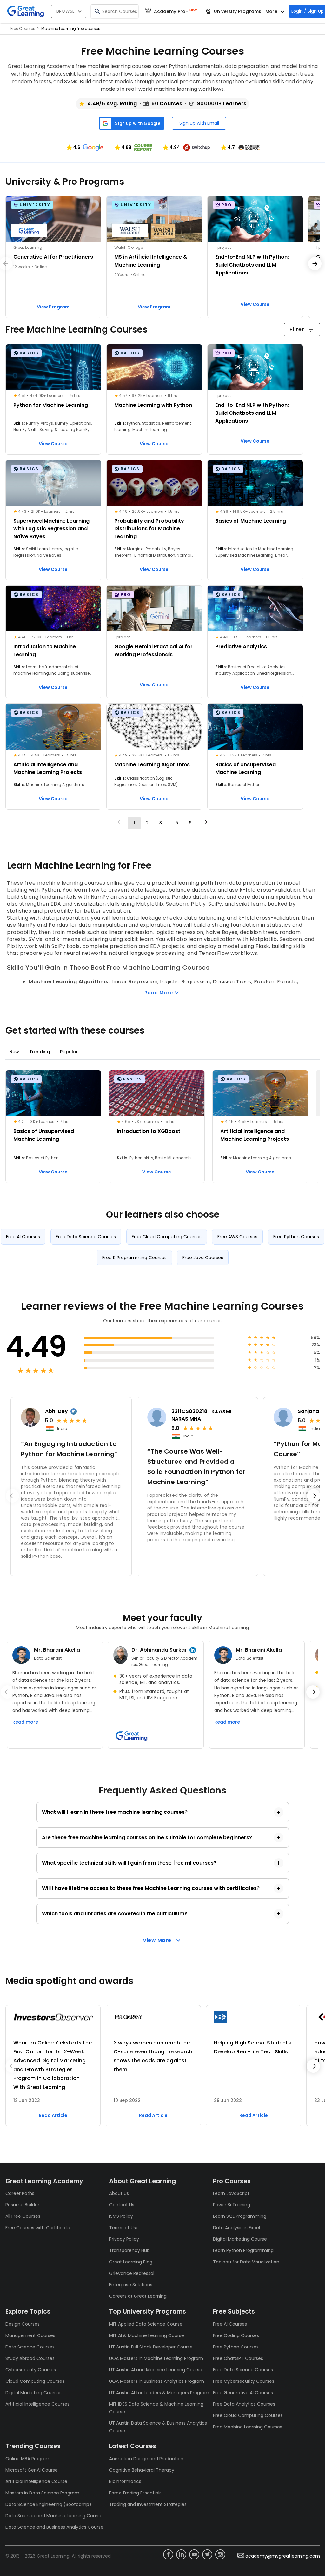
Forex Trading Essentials (135, 2493)
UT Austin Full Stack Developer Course (151, 2347)
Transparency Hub (129, 2250)
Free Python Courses (236, 2347)
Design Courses (23, 2324)
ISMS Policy (121, 2216)
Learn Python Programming (243, 2250)
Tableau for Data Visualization (246, 2262)
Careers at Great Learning (138, 2296)
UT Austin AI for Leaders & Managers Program (159, 2393)
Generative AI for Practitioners (53, 257)
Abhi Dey (56, 1411)
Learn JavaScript (231, 2193)
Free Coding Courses (236, 2335)
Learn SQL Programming (240, 2216)
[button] (84, 147)
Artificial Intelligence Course (36, 2481)
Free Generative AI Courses (243, 2393)
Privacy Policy (124, 2239)
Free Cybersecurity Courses (244, 2381)
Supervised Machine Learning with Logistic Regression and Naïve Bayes (51, 529)
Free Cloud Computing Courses (248, 2415)
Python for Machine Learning (51, 405)
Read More (159, 993)
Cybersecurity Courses (31, 2370)
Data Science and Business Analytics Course (54, 2527)
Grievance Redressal (132, 2273)
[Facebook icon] (168, 2554)
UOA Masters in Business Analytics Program (157, 2381)
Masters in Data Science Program (42, 2493)
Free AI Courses (230, 2324)
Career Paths (20, 2193)
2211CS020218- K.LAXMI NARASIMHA (201, 1415)
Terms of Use (124, 2228)
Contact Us (122, 2205)
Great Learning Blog (131, 2262)
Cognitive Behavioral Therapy (142, 2470)
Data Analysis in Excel (236, 2228)
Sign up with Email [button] (199, 123)
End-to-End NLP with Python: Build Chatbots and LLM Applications (252, 265)
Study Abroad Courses (30, 2358)
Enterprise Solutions (131, 2285)
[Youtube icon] (194, 2554)
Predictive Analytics (241, 647)
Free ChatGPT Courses (238, 2358)
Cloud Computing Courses (35, 2381)
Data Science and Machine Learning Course (54, 2516)
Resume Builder (22, 2205)
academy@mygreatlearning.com (283, 2556)
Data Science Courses (30, 2347)
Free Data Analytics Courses (244, 2404)
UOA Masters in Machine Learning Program (156, 2358)
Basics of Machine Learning (251, 521)
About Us (119, 2193)
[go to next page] (206, 823)
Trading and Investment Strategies (148, 2504)
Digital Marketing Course (240, 2239)
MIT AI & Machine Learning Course (147, 2335)
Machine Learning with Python (153, 405)
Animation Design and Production (146, 2459)
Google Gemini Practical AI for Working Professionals (153, 651)
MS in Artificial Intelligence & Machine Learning (151, 261)
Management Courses (30, 2335)
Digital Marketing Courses (33, 2393)
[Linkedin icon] (181, 2554)
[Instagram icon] (220, 2554)
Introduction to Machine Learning (45, 651)
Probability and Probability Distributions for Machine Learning (149, 529)
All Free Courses (23, 2216)
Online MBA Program (28, 2459)
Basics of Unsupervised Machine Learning (245, 769)
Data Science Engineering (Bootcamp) (48, 2504)
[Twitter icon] (207, 2554)
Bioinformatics (125, 2481)
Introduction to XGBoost (149, 1131)
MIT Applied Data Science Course (146, 2324)
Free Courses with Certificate (38, 2228)
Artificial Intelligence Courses (37, 2404)
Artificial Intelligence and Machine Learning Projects (48, 769)
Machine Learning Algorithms (152, 765)
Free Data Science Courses (243, 2370)
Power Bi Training (232, 2205)
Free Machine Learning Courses (248, 2427)
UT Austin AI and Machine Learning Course (156, 2370)
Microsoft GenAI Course (32, 2470)
